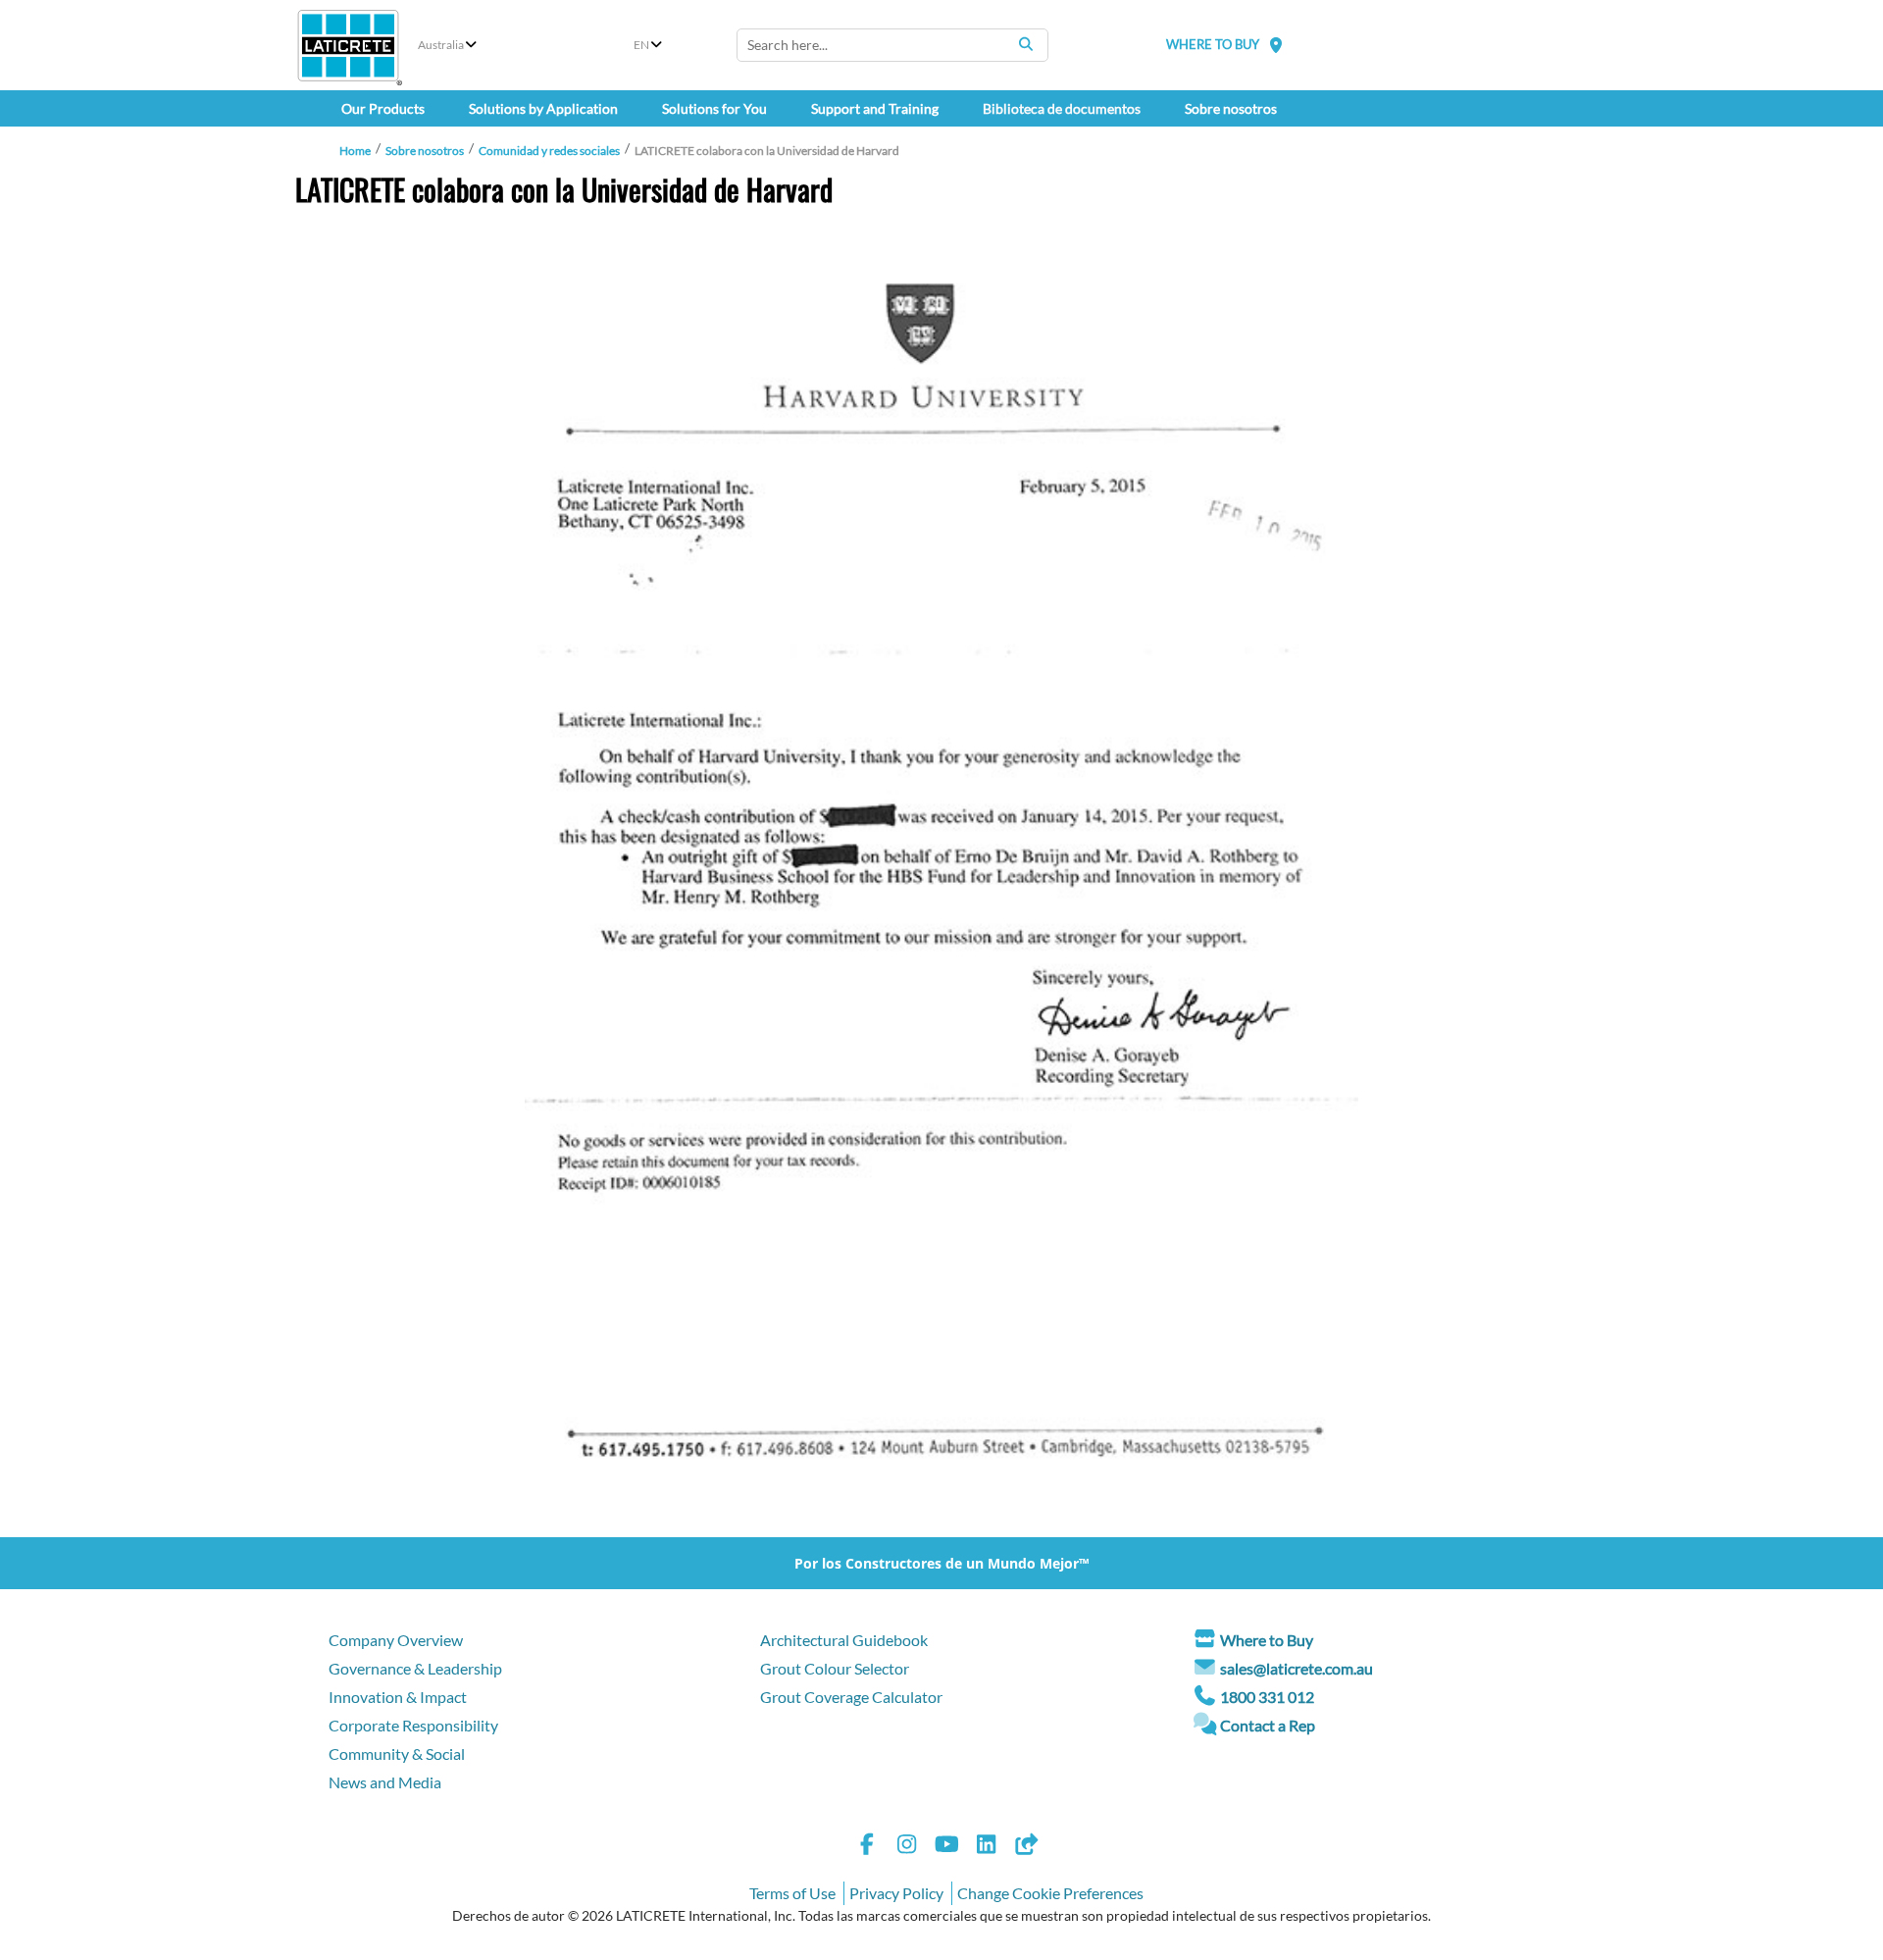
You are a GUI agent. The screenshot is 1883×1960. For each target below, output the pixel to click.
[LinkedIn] (987, 1847)
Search (1026, 44)
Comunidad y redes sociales (549, 151)
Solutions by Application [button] (543, 108)
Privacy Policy (896, 1893)
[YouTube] (946, 1847)
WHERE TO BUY (1213, 44)
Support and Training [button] (875, 108)
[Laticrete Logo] (348, 46)
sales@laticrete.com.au (1297, 1668)
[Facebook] (867, 1847)
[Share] (1026, 1847)
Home (355, 151)
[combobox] (892, 45)
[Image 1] (941, 882)
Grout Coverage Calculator (851, 1697)
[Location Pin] (1276, 45)
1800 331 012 (1267, 1697)
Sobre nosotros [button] (1231, 108)
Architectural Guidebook (844, 1640)
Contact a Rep (1268, 1725)
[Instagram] (907, 1847)
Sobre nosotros (425, 151)
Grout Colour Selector (835, 1668)
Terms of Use (792, 1893)
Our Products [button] (383, 108)
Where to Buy (1267, 1640)
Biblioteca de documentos (1062, 108)
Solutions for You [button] (714, 108)
